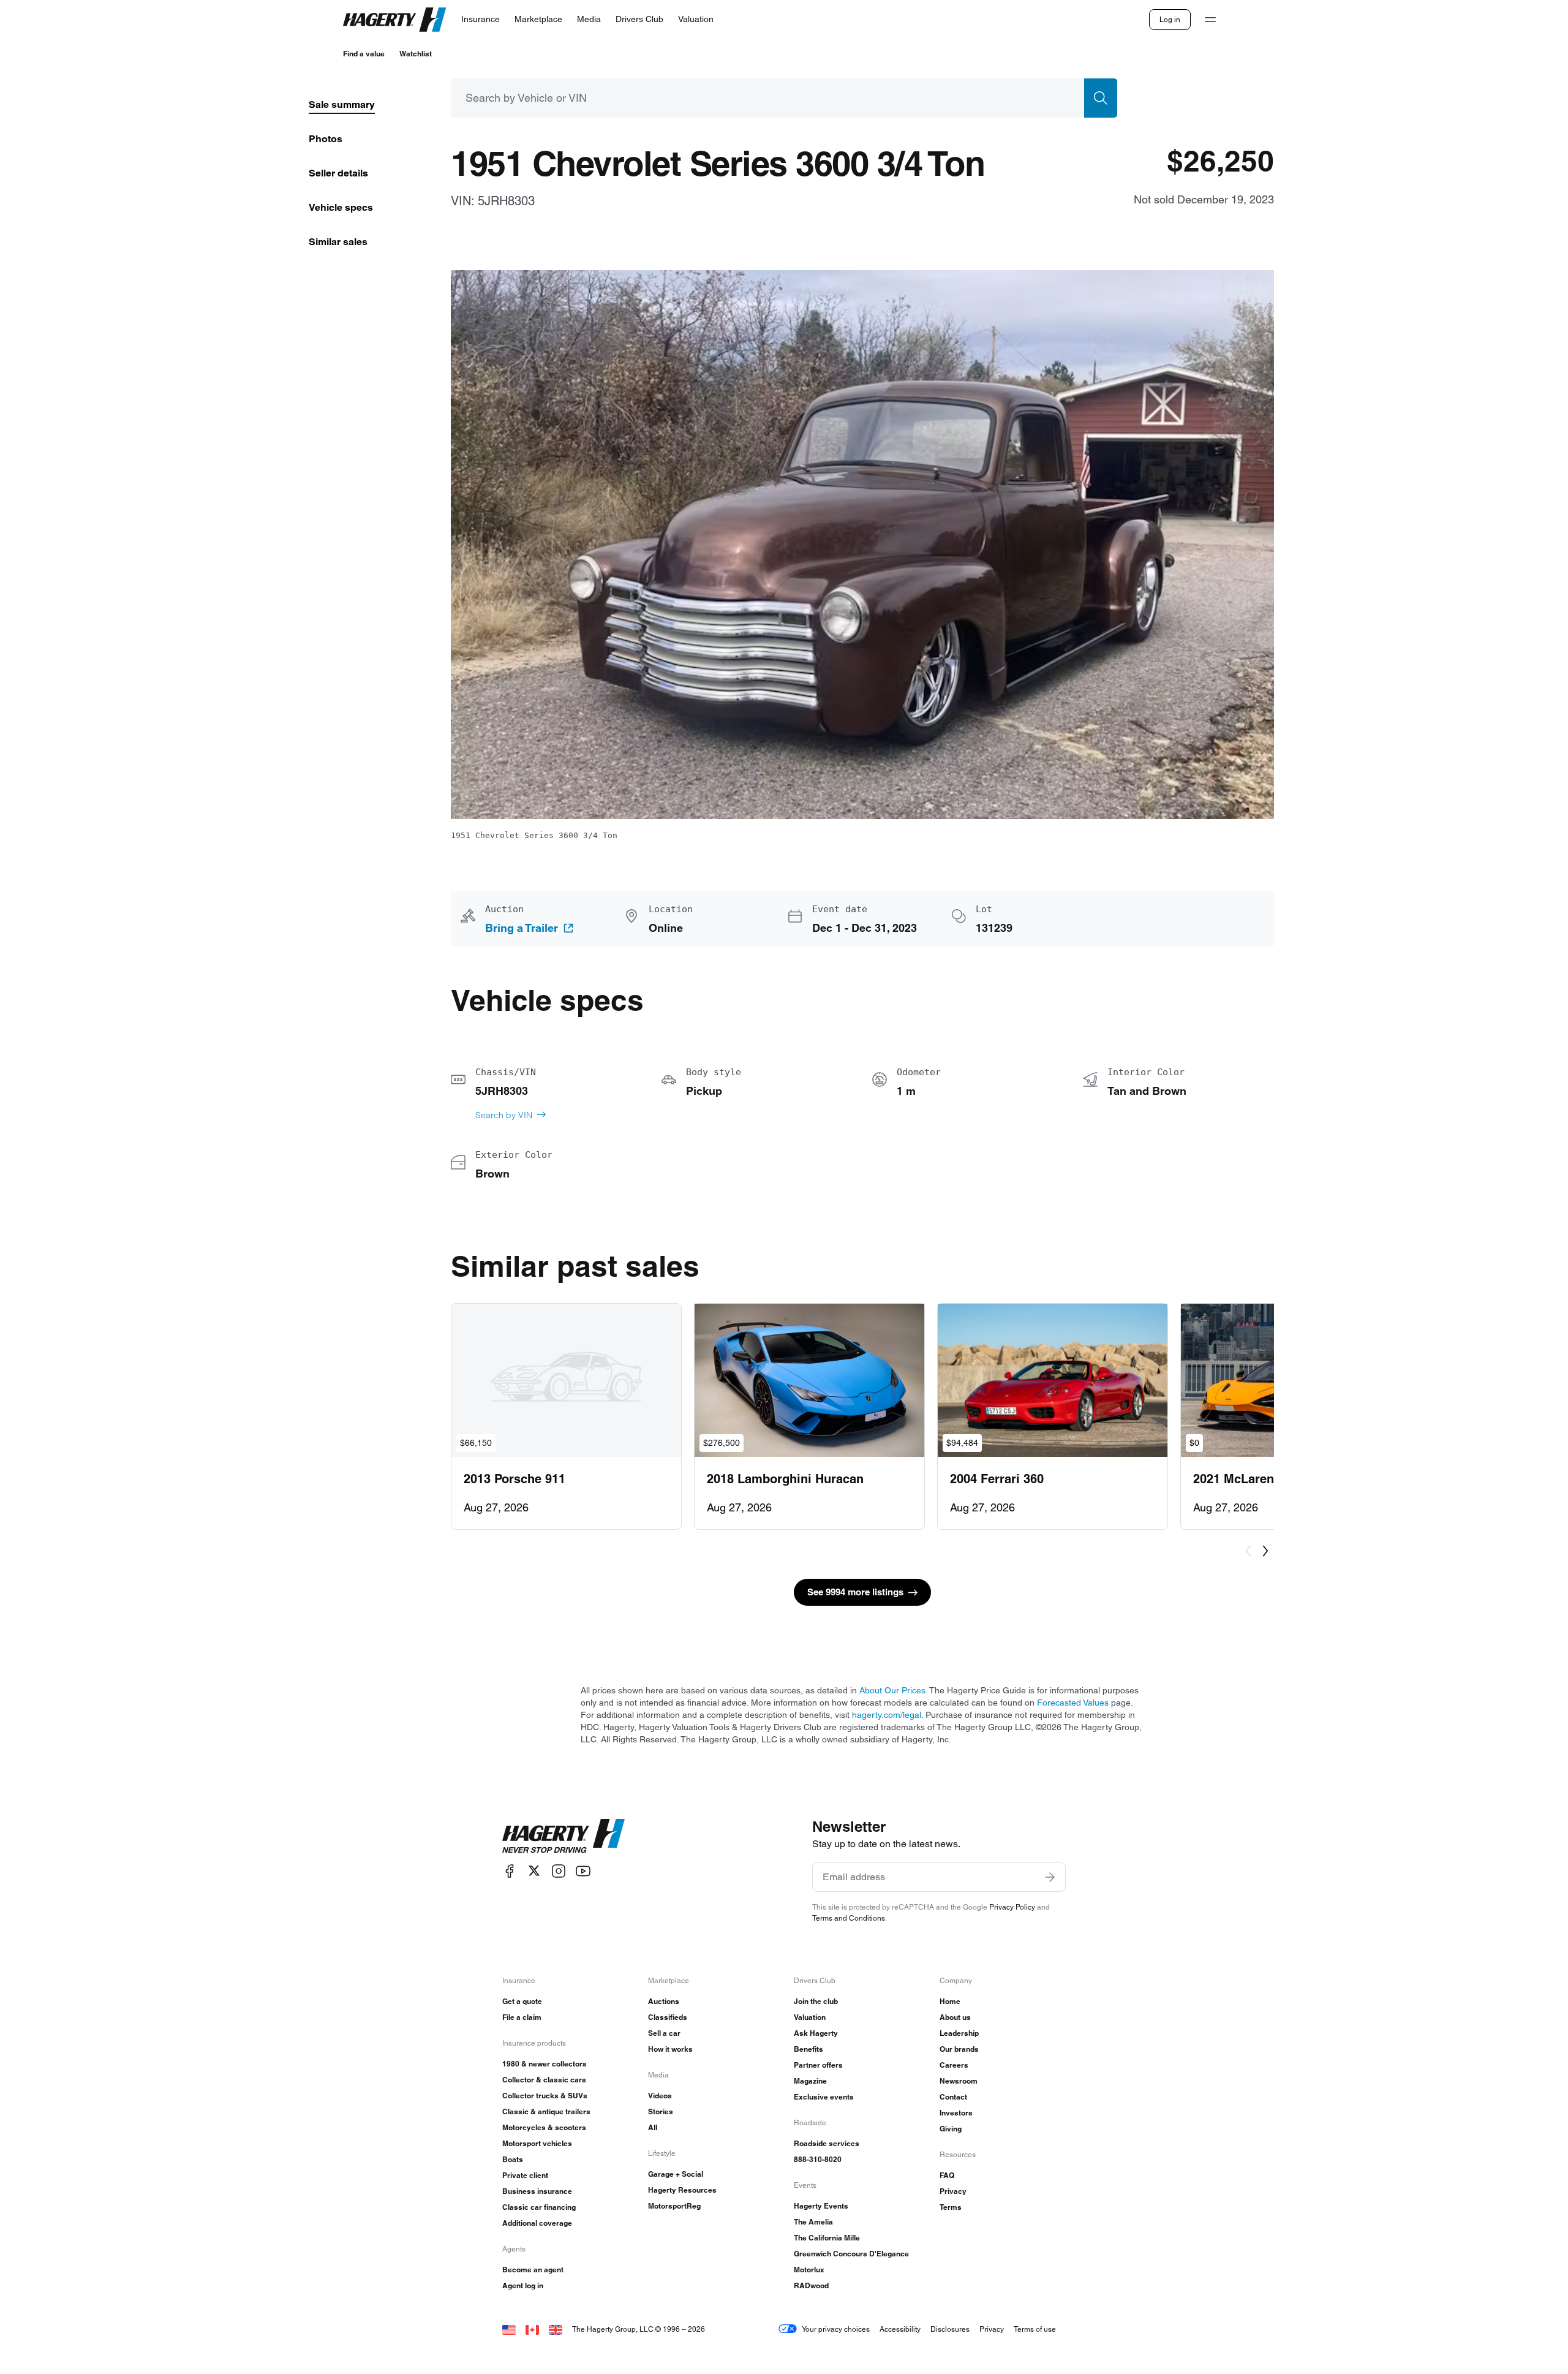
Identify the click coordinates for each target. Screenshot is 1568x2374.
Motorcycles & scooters (544, 2127)
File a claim (522, 2017)
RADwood (811, 2285)
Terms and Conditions (849, 1918)
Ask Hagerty (816, 2033)
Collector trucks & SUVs (545, 2096)
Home (950, 2001)
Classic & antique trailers (546, 2111)
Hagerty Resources (682, 2190)
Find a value (364, 54)
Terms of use (1035, 2329)
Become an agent (533, 2270)
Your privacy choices (836, 2329)
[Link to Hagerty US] (509, 2329)
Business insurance (537, 2191)
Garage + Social (676, 2174)
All (653, 2127)
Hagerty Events (821, 2206)
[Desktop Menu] (1210, 20)
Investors (956, 2113)
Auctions (664, 2001)
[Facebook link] (510, 1871)
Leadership (959, 2033)
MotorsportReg (674, 2206)
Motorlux (809, 2270)
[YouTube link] (583, 1871)
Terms (951, 2207)
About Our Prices (892, 1690)
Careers (954, 2065)
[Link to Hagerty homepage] (563, 1836)
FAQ (947, 2175)
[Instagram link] (559, 1871)
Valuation (810, 2017)
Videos (660, 2096)
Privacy (953, 2191)
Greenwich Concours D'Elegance (851, 2254)
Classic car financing (539, 2207)
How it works (670, 2049)
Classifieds (668, 2017)
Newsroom (959, 2081)
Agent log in (523, 2285)
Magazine (810, 2081)
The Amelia (813, 2222)
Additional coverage (537, 2223)
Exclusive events (824, 2097)
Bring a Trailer (522, 928)
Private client (525, 2175)
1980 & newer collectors (545, 2064)
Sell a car (664, 2033)
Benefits (809, 2049)
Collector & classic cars (544, 2080)
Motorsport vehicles (537, 2143)
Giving (951, 2129)
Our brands (959, 2049)
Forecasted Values (1073, 1703)
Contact (953, 2097)
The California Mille (827, 2238)
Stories (661, 2111)
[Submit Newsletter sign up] (1050, 1877)
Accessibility (900, 2329)
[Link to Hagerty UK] (556, 2329)
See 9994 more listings (855, 1592)
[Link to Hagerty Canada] (532, 2329)
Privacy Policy (1012, 1907)
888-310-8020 (818, 2159)
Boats (513, 2159)
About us (955, 2017)
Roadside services (827, 2143)
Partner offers (818, 2065)
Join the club (816, 2001)
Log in (1170, 19)
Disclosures (950, 2329)
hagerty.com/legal (887, 1715)
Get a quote (522, 2001)
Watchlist (416, 54)
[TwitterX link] (534, 1871)
